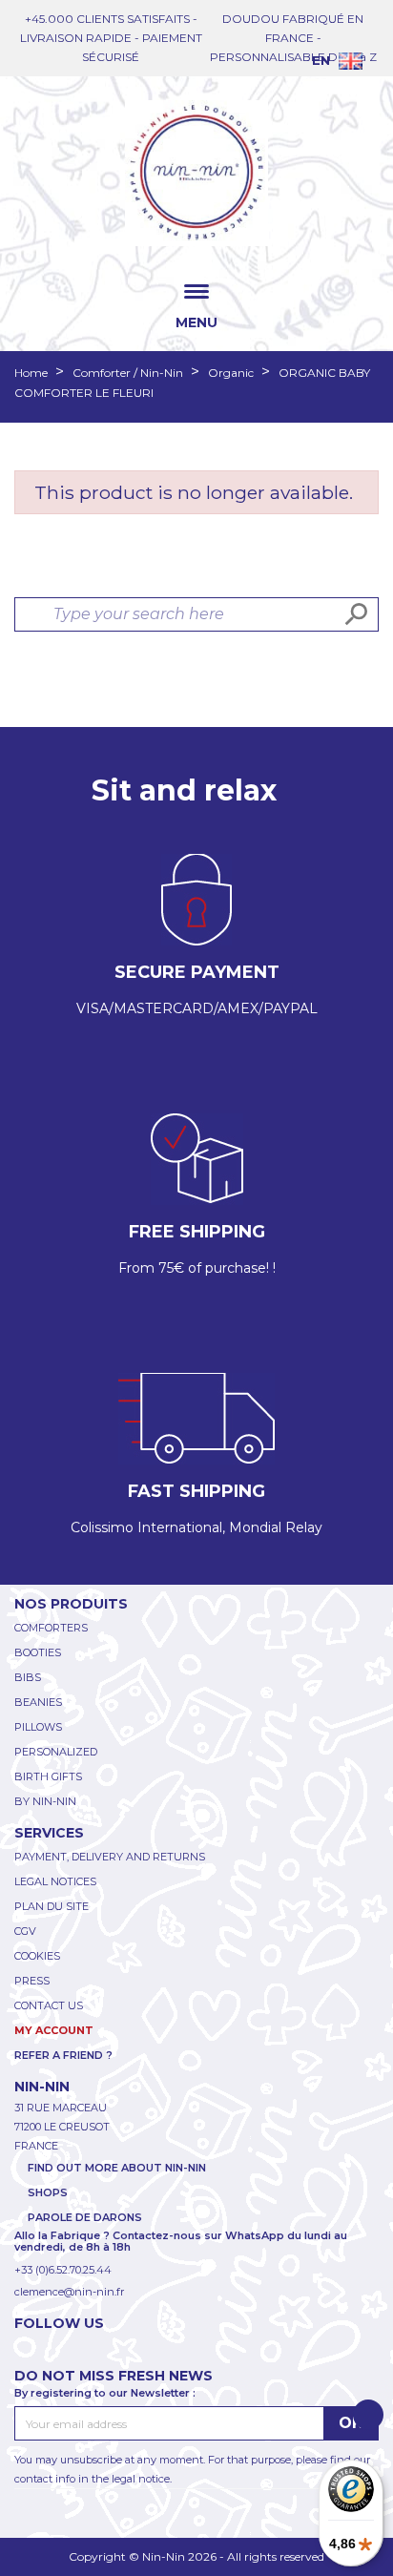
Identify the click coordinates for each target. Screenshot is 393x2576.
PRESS (32, 1981)
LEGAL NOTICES (55, 1881)
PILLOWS (38, 1727)
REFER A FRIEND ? (63, 2055)
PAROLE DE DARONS (85, 2217)
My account (54, 2030)
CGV (25, 1931)
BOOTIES (38, 1652)
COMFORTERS (51, 1628)
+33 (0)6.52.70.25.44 (63, 2270)
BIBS (28, 1677)
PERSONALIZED (56, 1752)
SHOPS (48, 2192)
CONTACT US (49, 2005)
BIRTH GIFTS (48, 1776)
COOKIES (37, 1956)
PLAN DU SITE (52, 1906)
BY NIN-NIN (45, 1801)
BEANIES (38, 1702)
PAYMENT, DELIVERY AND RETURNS (110, 1857)
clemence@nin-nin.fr (69, 2292)
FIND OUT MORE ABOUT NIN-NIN (117, 2168)
